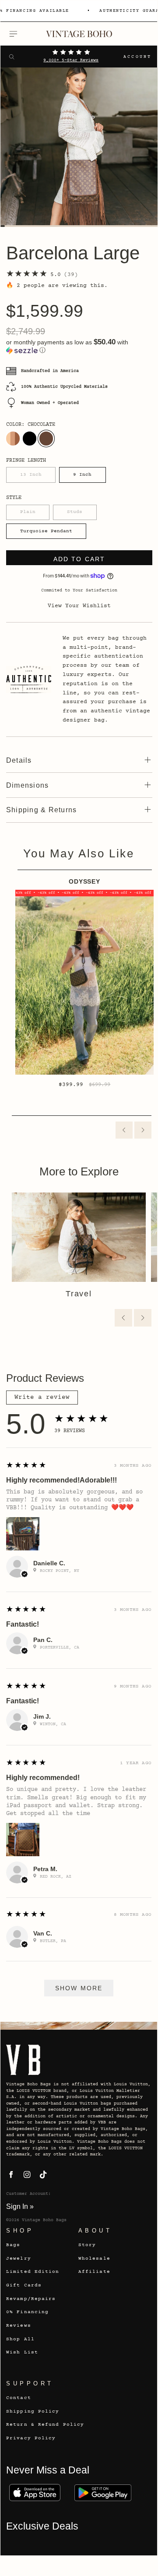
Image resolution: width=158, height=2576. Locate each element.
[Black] (30, 438)
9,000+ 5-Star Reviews (71, 60)
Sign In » (20, 2206)
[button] (79, 346)
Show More (79, 1988)
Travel (79, 1294)
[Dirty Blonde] (13, 438)
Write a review (42, 1398)
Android (103, 2493)
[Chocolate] (46, 438)
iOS (35, 2493)
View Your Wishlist (79, 606)
